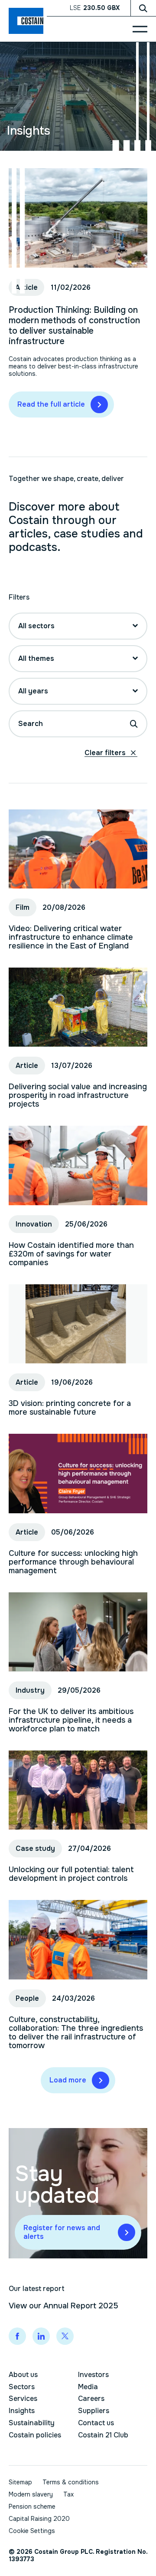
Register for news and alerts (62, 2232)
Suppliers (94, 2411)
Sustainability (32, 2423)
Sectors (22, 2387)
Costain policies (35, 2435)
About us (23, 2375)
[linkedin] (41, 2336)
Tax (68, 2494)
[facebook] (17, 2336)
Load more (68, 2080)
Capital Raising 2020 (39, 2519)
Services (23, 2399)
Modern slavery (31, 2494)
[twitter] (65, 2336)
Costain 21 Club (103, 2435)
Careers (91, 2399)
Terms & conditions (71, 2482)
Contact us (96, 2423)
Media (88, 2387)
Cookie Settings (32, 2531)
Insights (22, 2411)
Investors (93, 2375)
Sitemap (20, 2482)
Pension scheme (32, 2506)
